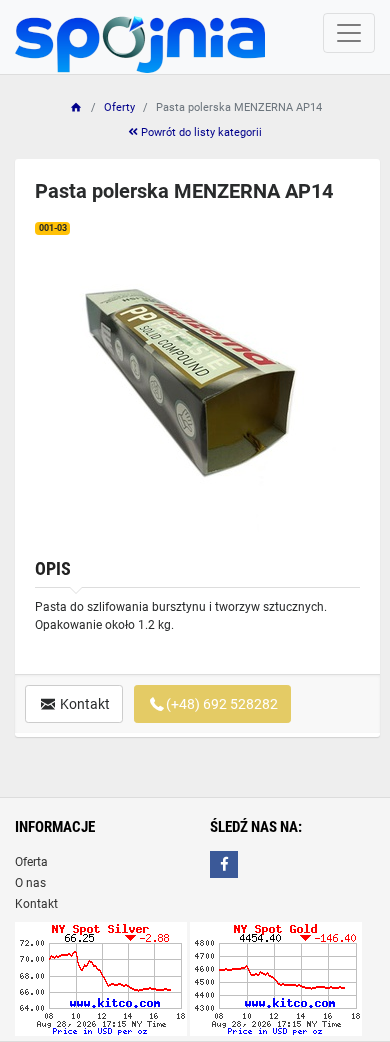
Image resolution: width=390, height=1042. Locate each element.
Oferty (119, 107)
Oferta (31, 862)
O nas (30, 883)
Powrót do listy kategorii (200, 132)
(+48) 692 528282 (222, 704)
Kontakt (83, 704)
